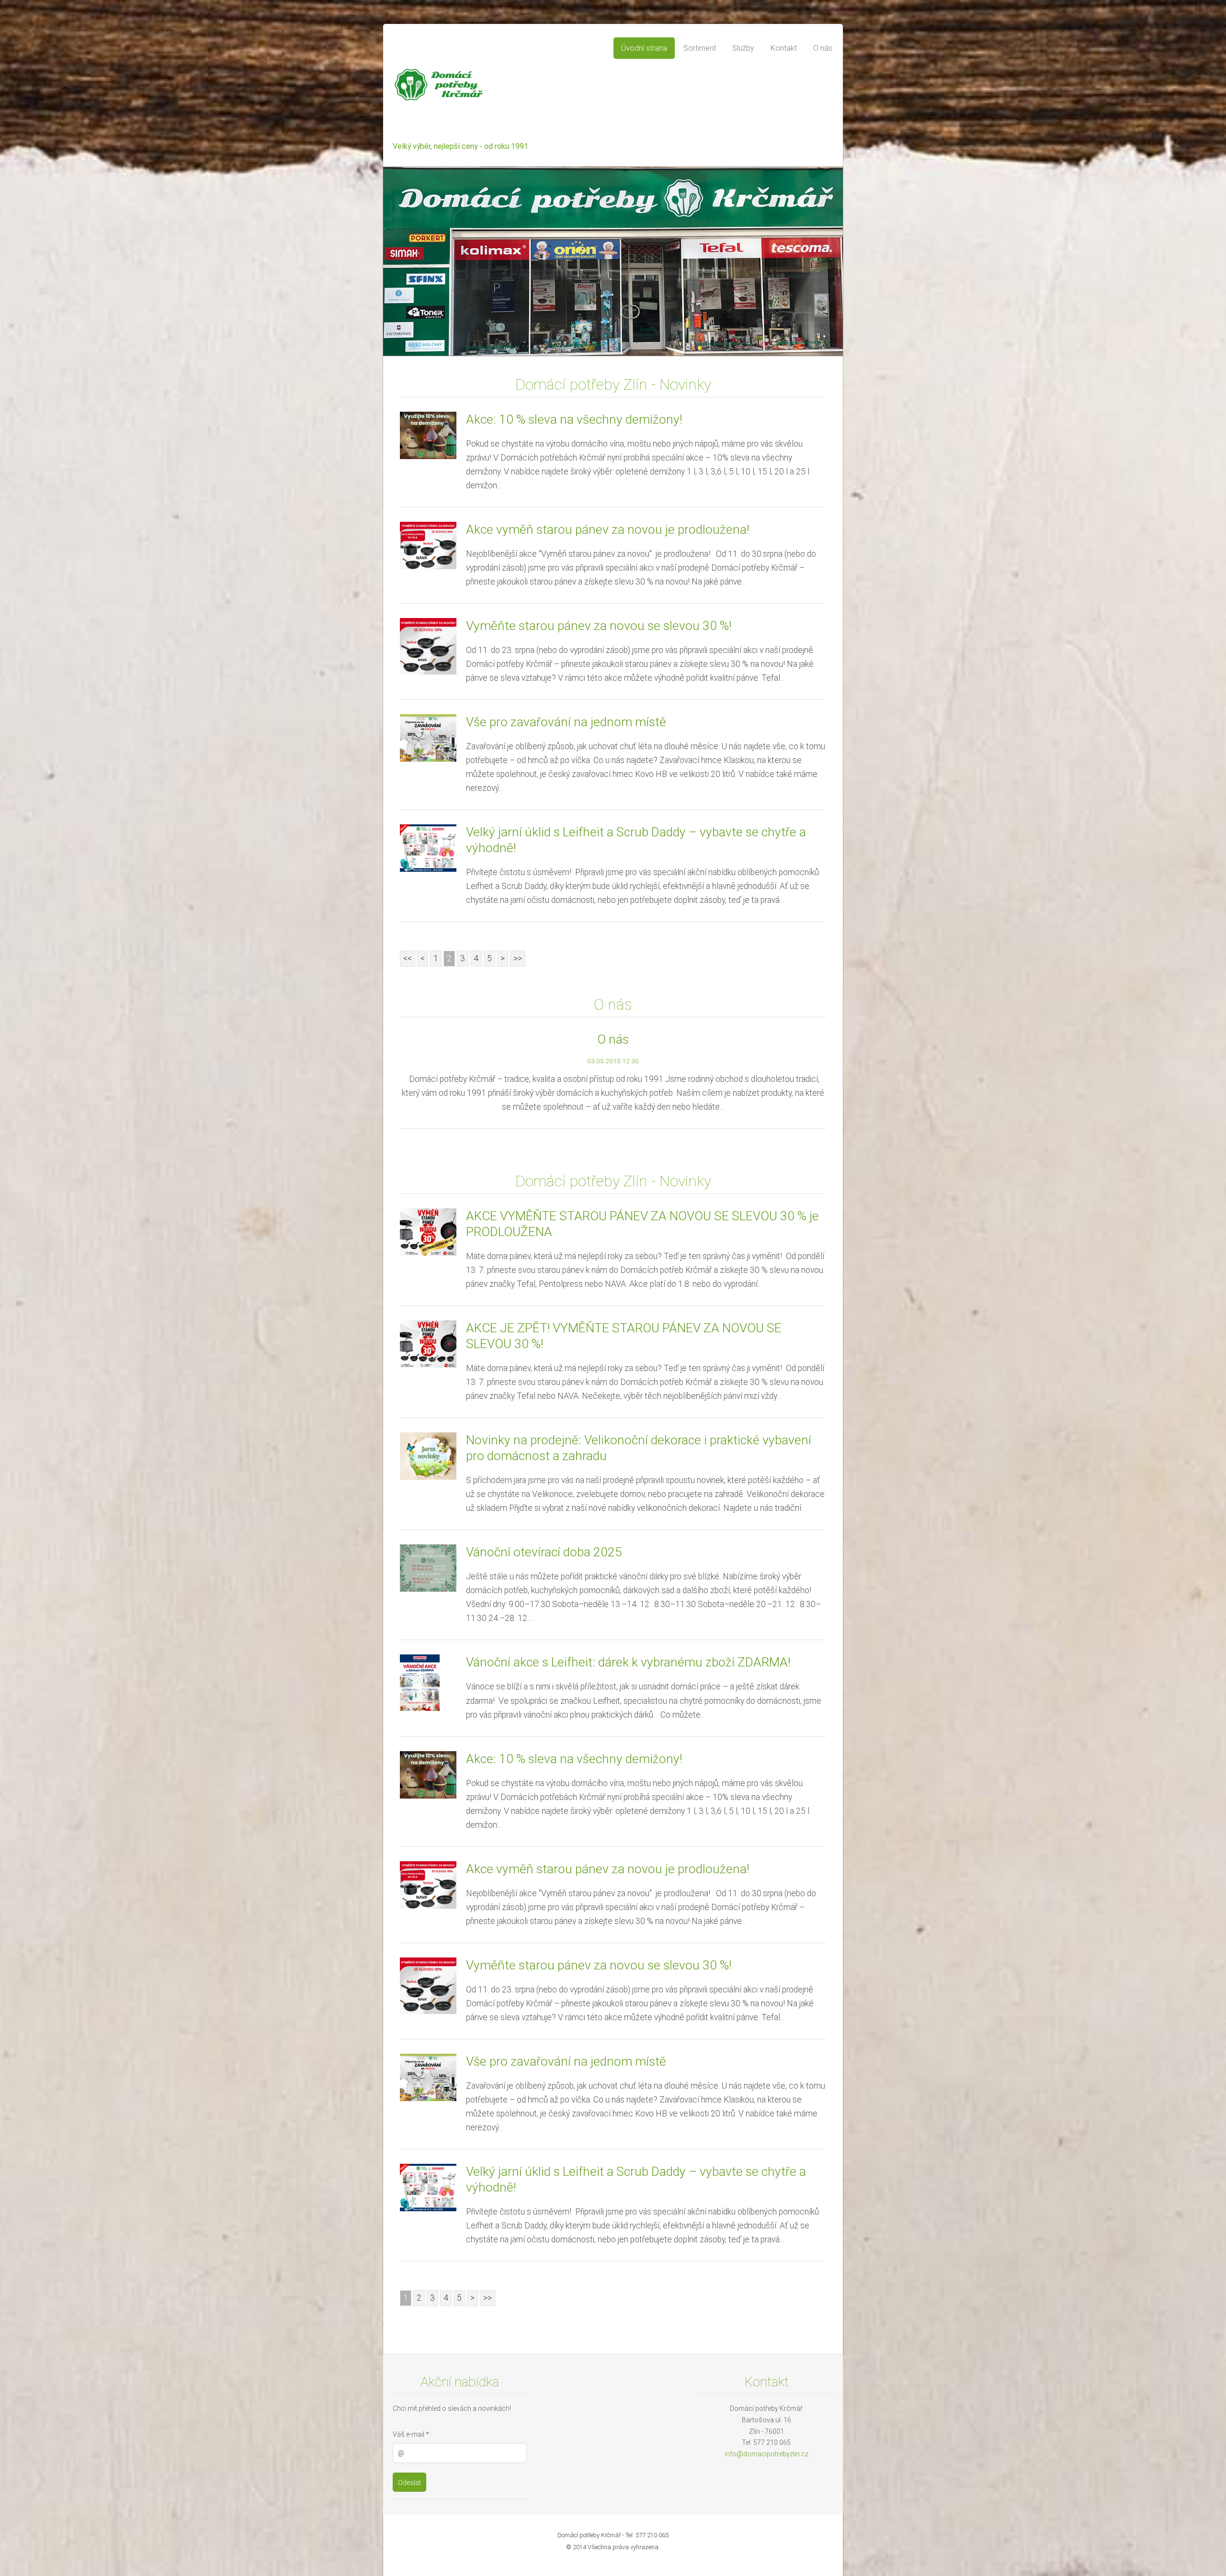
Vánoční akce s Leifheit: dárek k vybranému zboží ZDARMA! (628, 1662)
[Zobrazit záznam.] (428, 435)
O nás (613, 1039)
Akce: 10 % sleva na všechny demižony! (574, 419)
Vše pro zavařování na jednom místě (566, 722)
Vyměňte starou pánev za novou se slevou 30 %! (599, 626)
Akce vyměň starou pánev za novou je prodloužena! (607, 529)
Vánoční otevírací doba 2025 (544, 1552)
